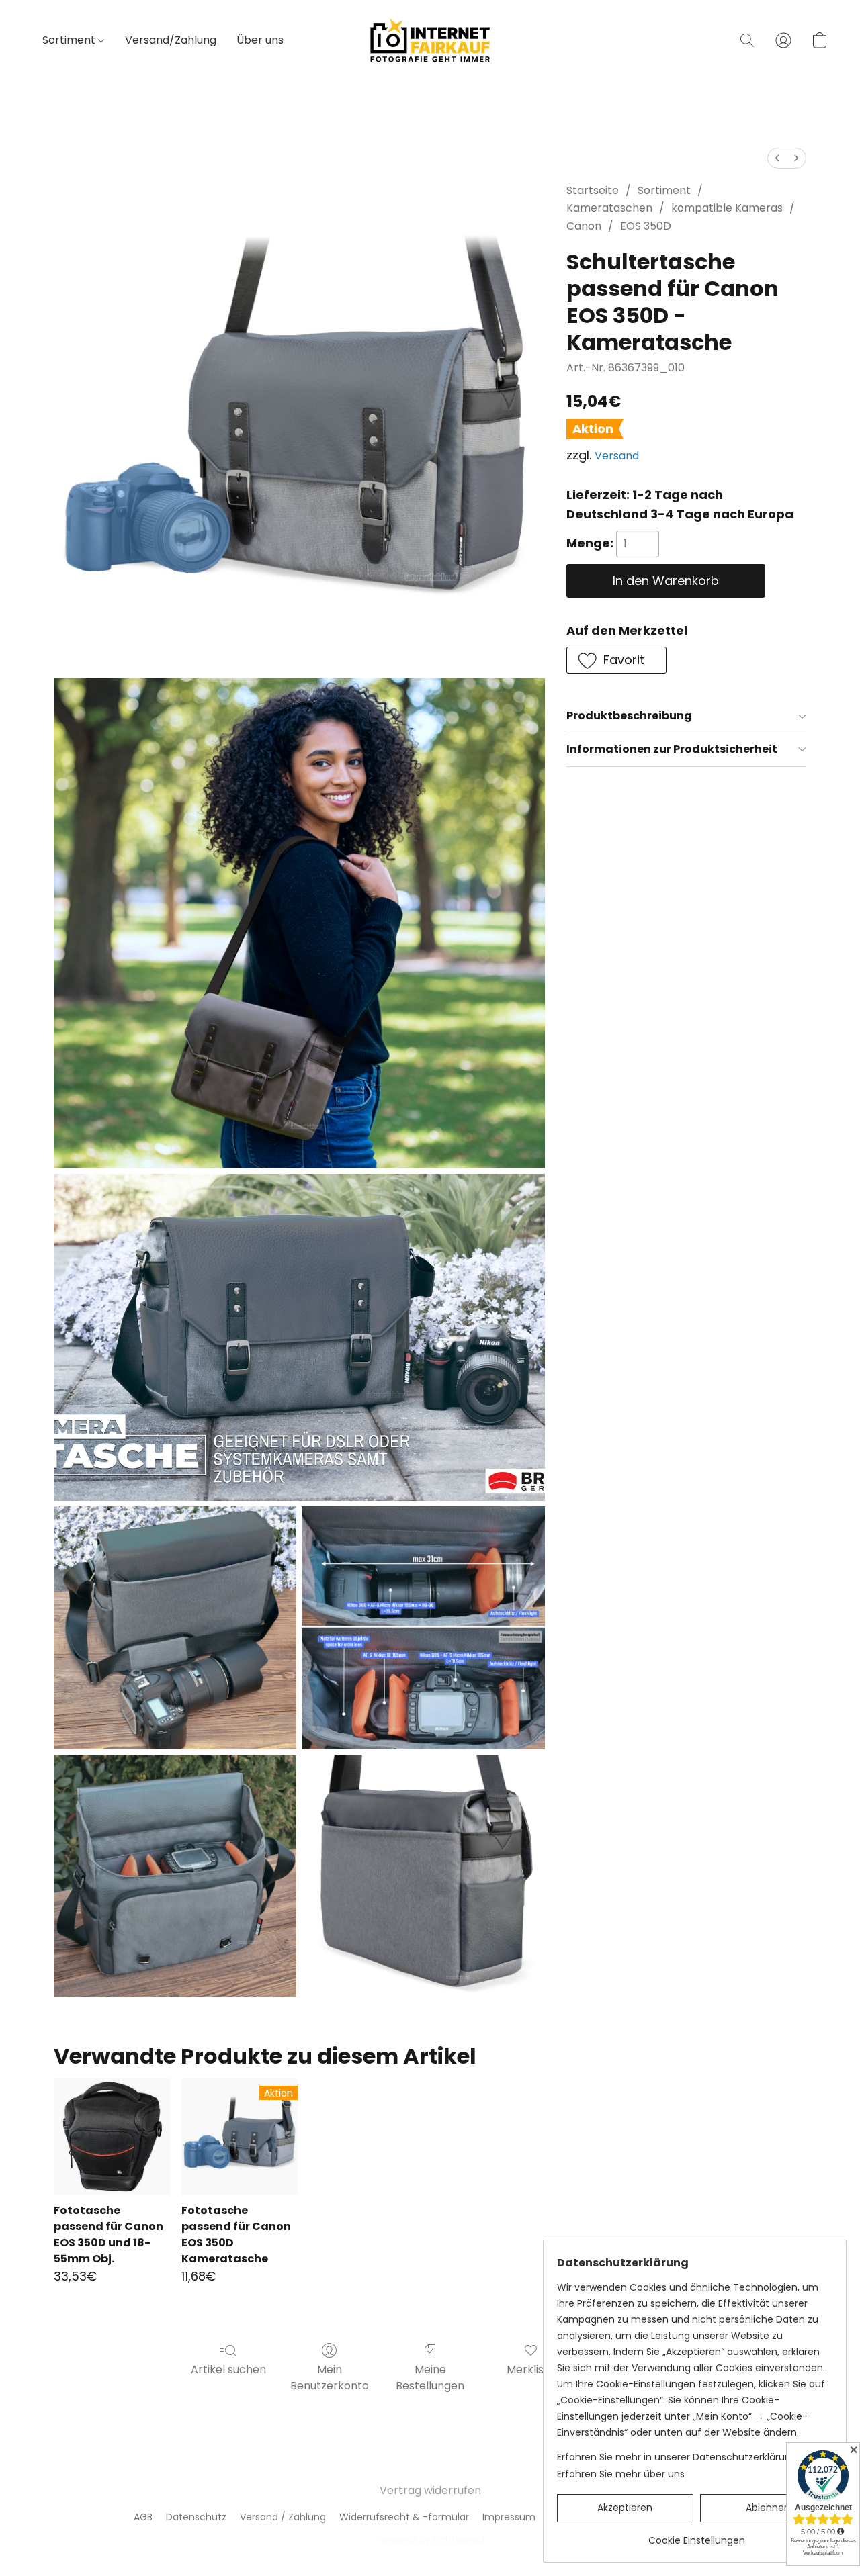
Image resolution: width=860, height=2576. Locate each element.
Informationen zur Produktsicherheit (672, 749)
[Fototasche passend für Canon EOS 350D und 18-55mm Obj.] (112, 2136)
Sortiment (70, 40)
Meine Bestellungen (430, 2378)
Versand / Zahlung (283, 2517)
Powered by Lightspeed (430, 2540)
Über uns (260, 40)
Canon (584, 226)
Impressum (509, 2517)
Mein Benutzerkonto (330, 2378)
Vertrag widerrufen (430, 2490)
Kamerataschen (609, 208)
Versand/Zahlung (171, 40)
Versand (617, 456)
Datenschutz (196, 2517)
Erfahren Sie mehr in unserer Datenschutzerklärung (677, 2457)
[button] (430, 40)
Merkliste (531, 2370)
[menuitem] (777, 158)
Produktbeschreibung (629, 716)
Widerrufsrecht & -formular (404, 2517)
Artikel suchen (228, 2370)
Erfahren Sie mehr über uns (621, 2474)
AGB (143, 2517)
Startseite (593, 190)
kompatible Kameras (727, 208)
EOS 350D (646, 226)
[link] (696, 2535)
